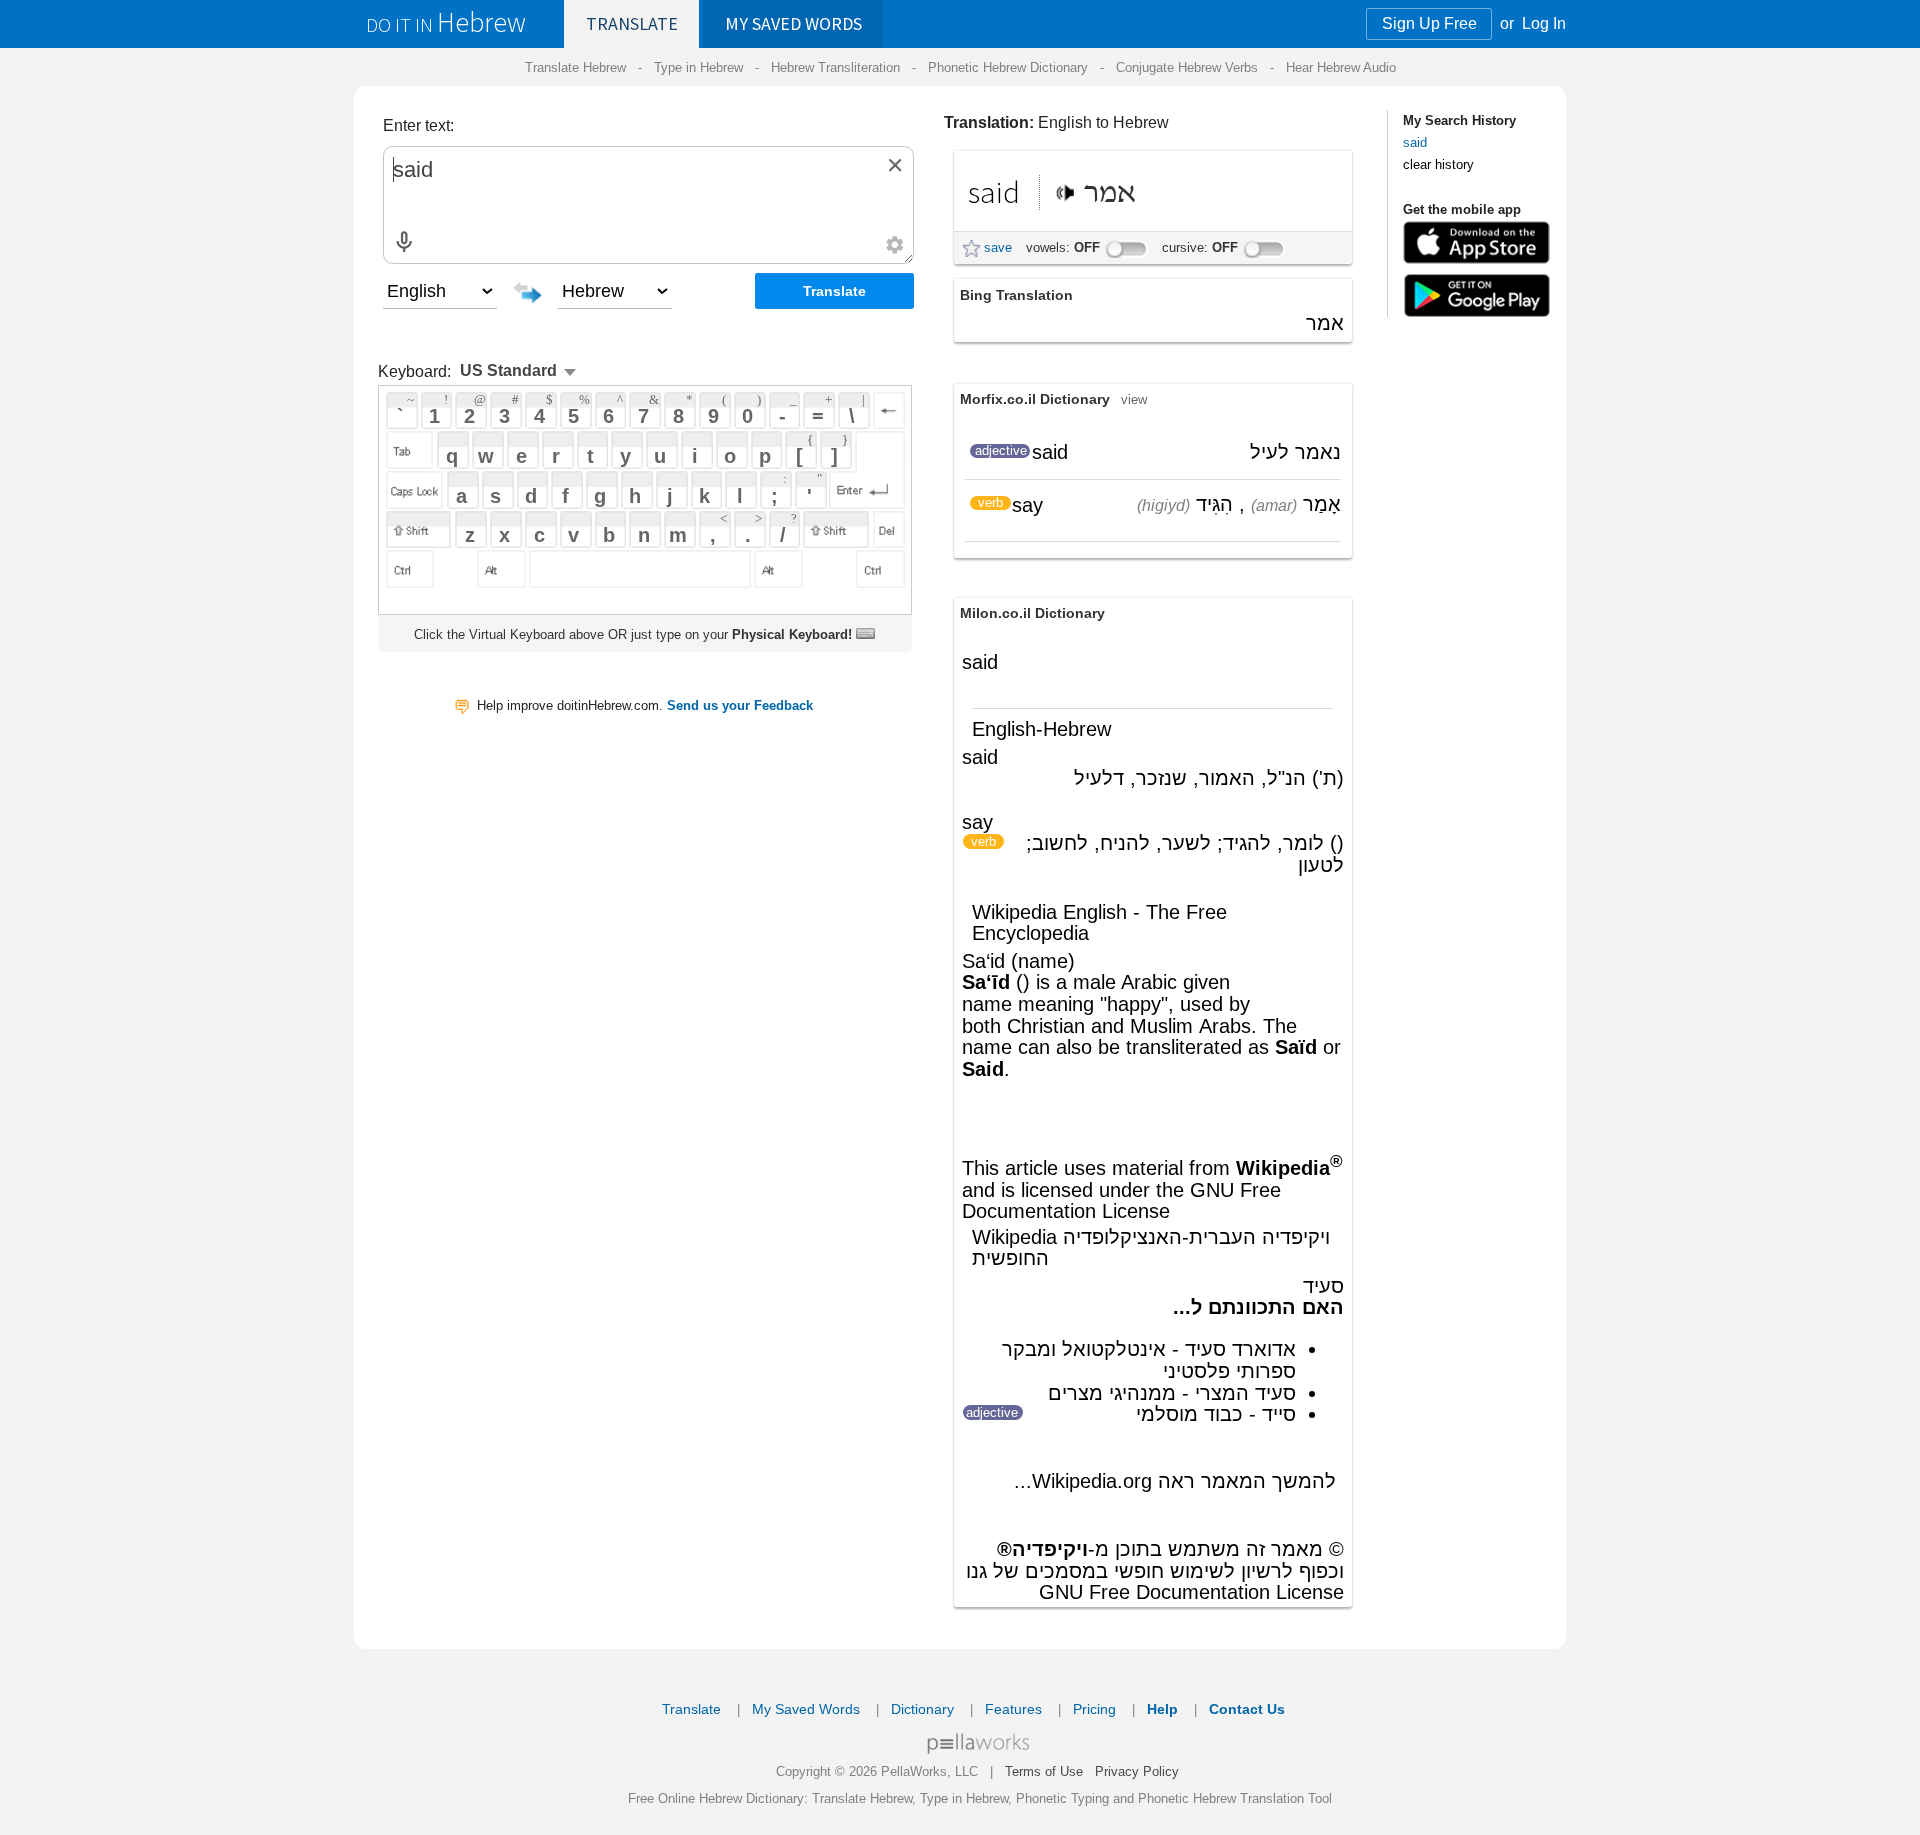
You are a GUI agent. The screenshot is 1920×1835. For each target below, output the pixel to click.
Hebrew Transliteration (835, 67)
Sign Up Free (1429, 23)
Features (1013, 1709)
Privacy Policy (1137, 1771)
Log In (1544, 23)
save (998, 247)
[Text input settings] (895, 245)
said (1415, 142)
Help (1162, 1709)
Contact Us (1247, 1709)
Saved (793, 23)
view (1134, 399)
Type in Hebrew (698, 67)
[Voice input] (404, 242)
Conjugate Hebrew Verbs (1187, 67)
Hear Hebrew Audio (1341, 67)
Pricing (1094, 1709)
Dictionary (922, 1709)
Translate (632, 23)
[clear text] (895, 165)
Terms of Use (1044, 1771)
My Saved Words (806, 1709)
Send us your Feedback (740, 705)
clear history (1438, 164)
